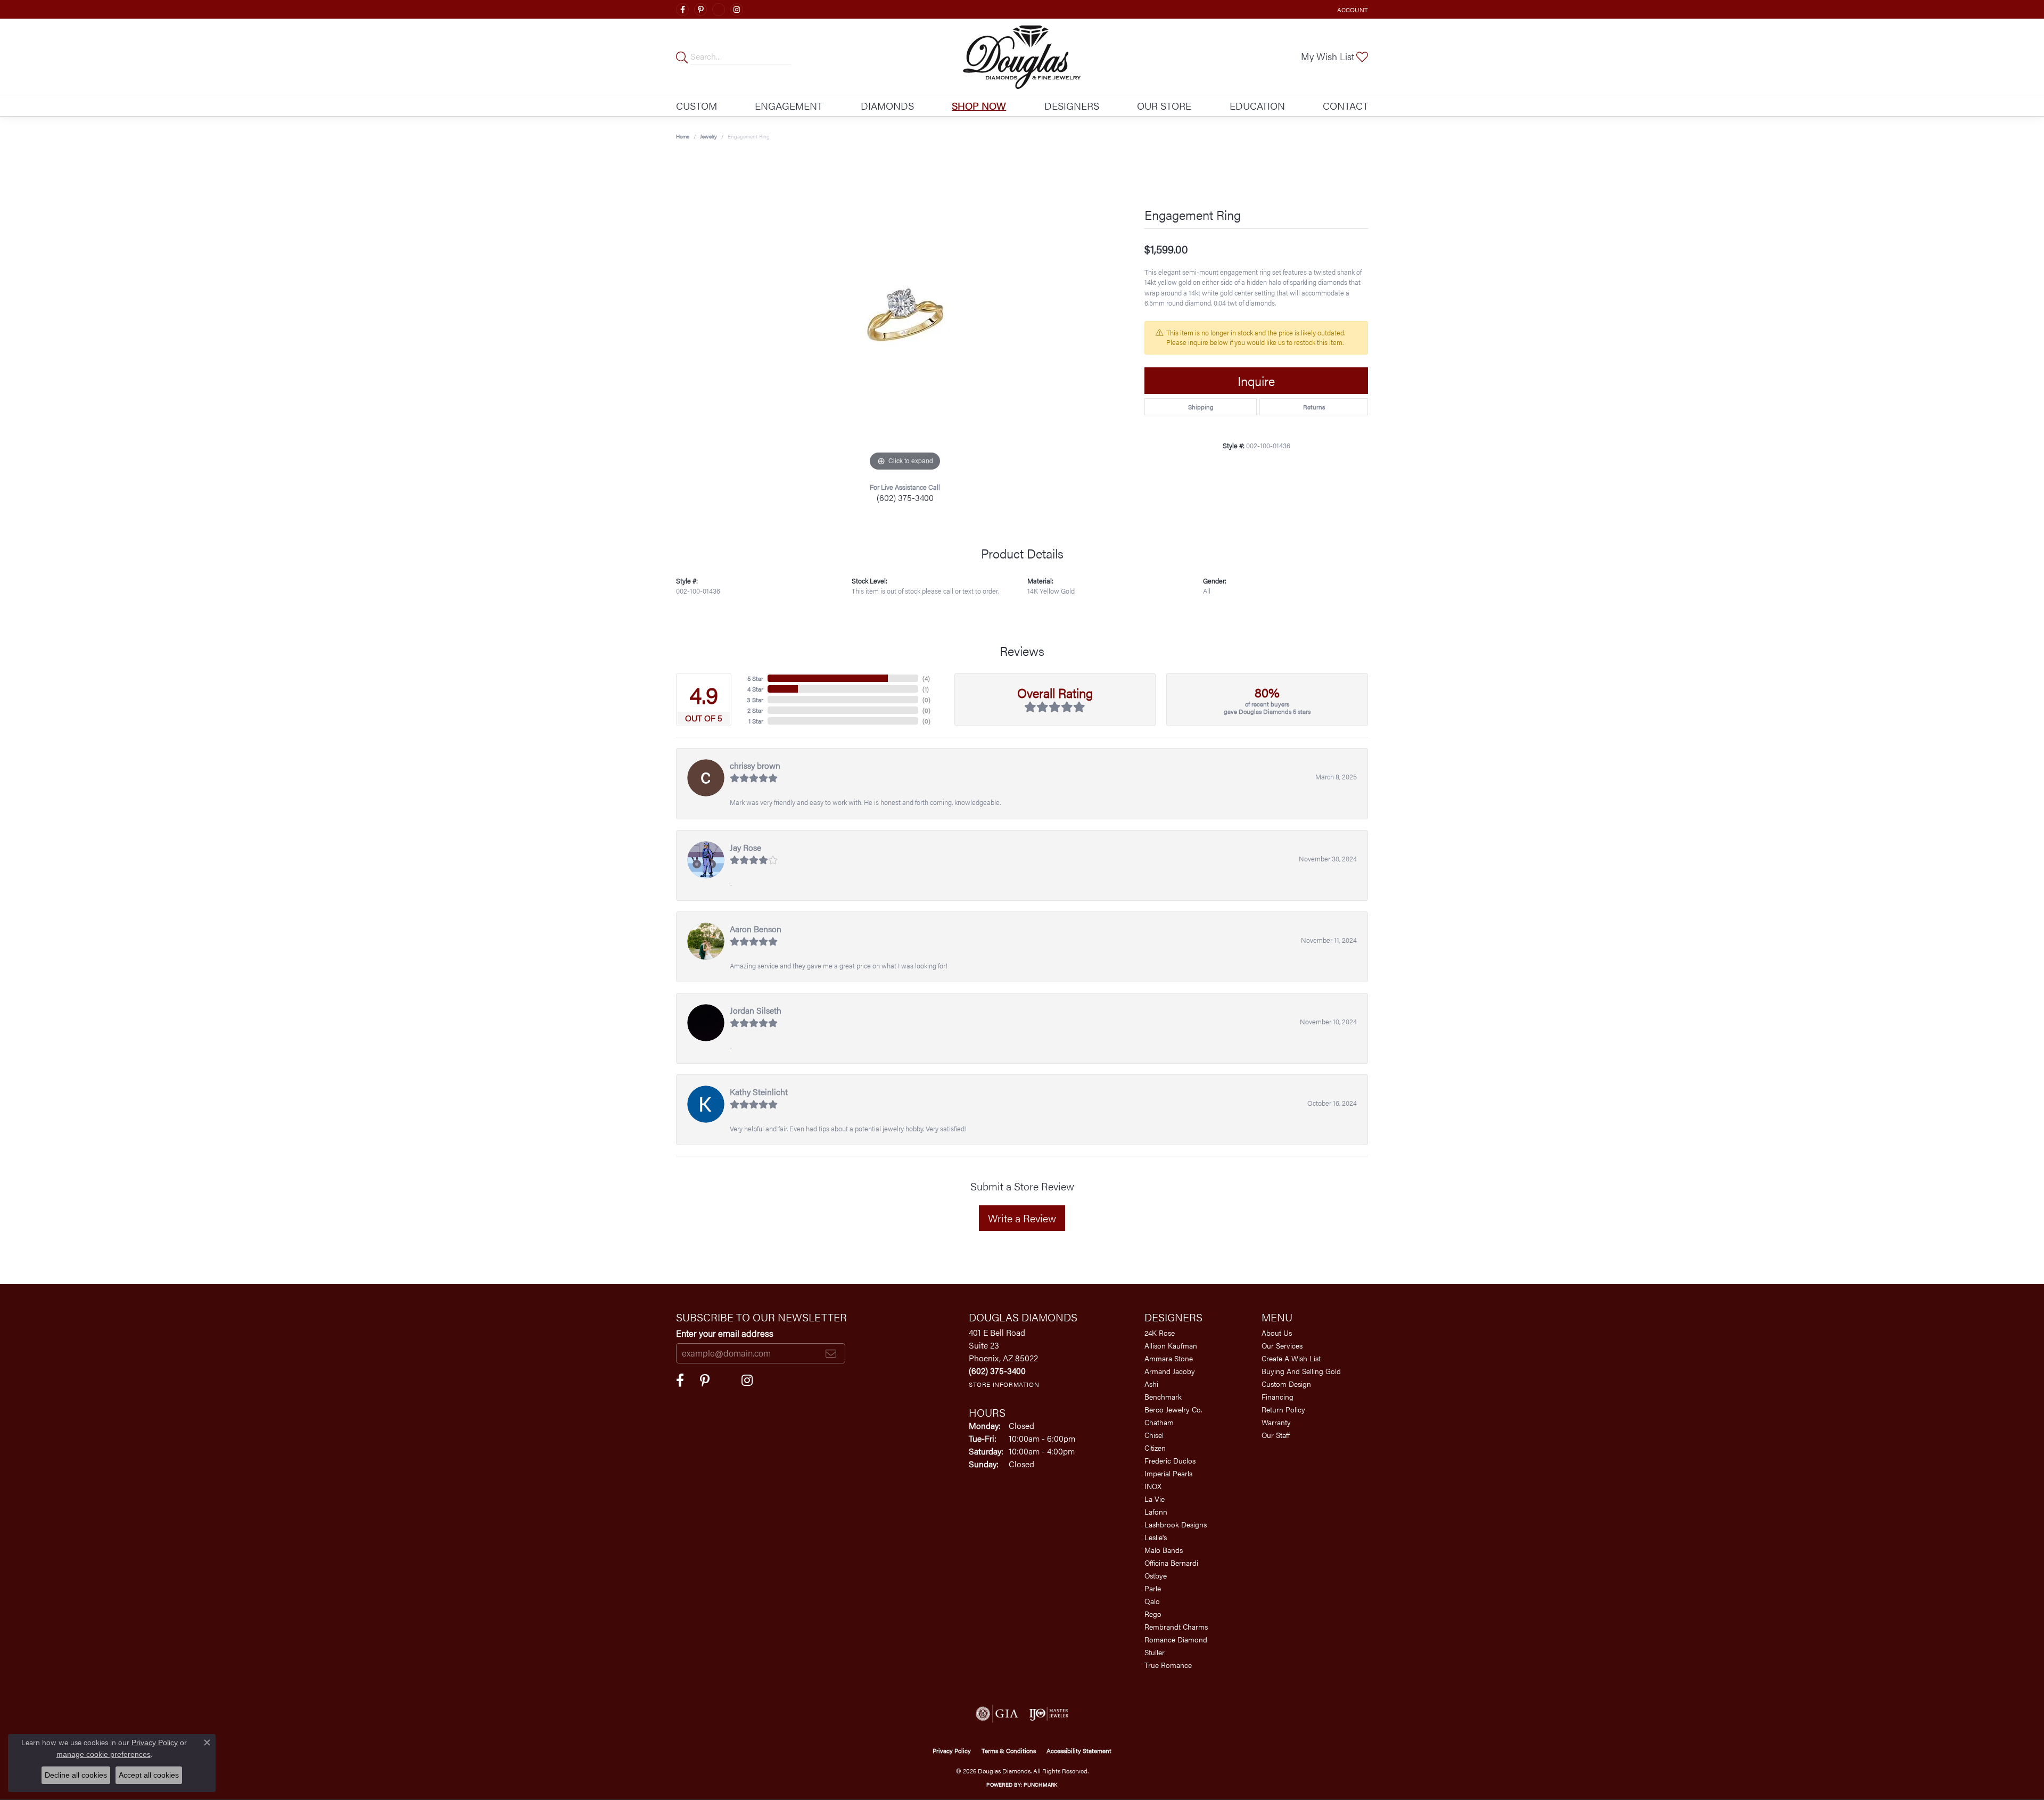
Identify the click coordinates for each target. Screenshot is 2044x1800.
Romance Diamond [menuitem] (1176, 1639)
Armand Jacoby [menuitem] (1170, 1371)
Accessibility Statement (1079, 1750)
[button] (1351, 9)
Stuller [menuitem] (1155, 1652)
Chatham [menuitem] (1159, 1422)
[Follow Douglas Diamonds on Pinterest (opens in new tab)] (700, 10)
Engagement (789, 105)
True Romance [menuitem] (1168, 1665)
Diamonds (887, 105)
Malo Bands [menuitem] (1164, 1550)
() (926, 678)
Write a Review (1022, 1218)
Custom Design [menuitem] (1286, 1384)
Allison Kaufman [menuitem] (1171, 1345)
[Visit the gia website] (997, 1714)
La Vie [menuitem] (1155, 1499)
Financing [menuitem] (1278, 1396)
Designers (1072, 105)
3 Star (755, 700)
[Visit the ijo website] (1049, 1714)
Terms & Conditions (1009, 1750)
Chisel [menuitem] (1154, 1435)
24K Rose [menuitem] (1160, 1333)
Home (683, 136)
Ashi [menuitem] (1151, 1384)
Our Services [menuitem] (1282, 1345)
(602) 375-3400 (905, 498)
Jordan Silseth (756, 1010)
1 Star (756, 721)
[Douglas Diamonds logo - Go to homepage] (1022, 57)
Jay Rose (745, 847)
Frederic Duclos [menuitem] (1170, 1460)
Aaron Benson (756, 929)
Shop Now (979, 105)
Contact (1345, 105)
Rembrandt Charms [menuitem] (1176, 1626)
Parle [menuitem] (1153, 1588)
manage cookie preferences (104, 1754)
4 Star (755, 689)
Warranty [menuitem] (1276, 1422)
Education (1257, 105)
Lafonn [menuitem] (1156, 1511)
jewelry (708, 136)
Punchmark (1040, 1785)
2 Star (755, 710)
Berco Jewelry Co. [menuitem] (1173, 1409)
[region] (905, 314)
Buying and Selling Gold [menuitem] (1301, 1371)
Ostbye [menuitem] (1156, 1575)
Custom (697, 105)
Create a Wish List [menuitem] (1291, 1358)
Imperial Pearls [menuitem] (1168, 1473)
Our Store (1164, 105)
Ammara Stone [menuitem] (1169, 1358)
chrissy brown (755, 765)
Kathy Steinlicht (759, 1092)
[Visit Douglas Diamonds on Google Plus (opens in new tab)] (719, 10)
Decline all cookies (76, 1775)
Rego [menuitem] (1153, 1614)
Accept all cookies (149, 1775)
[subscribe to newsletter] (831, 1353)
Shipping (1201, 407)
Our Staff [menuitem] (1276, 1435)
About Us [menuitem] (1277, 1333)
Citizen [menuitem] (1155, 1448)
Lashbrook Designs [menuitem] (1176, 1524)
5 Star (755, 678)
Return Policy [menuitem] (1283, 1409)
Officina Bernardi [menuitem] (1171, 1563)
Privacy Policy (952, 1750)
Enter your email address (725, 1333)
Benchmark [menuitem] (1163, 1396)
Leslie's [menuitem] (1156, 1537)
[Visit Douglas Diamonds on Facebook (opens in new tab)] (682, 10)
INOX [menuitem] (1153, 1486)
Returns (1314, 407)
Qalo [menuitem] (1152, 1601)
